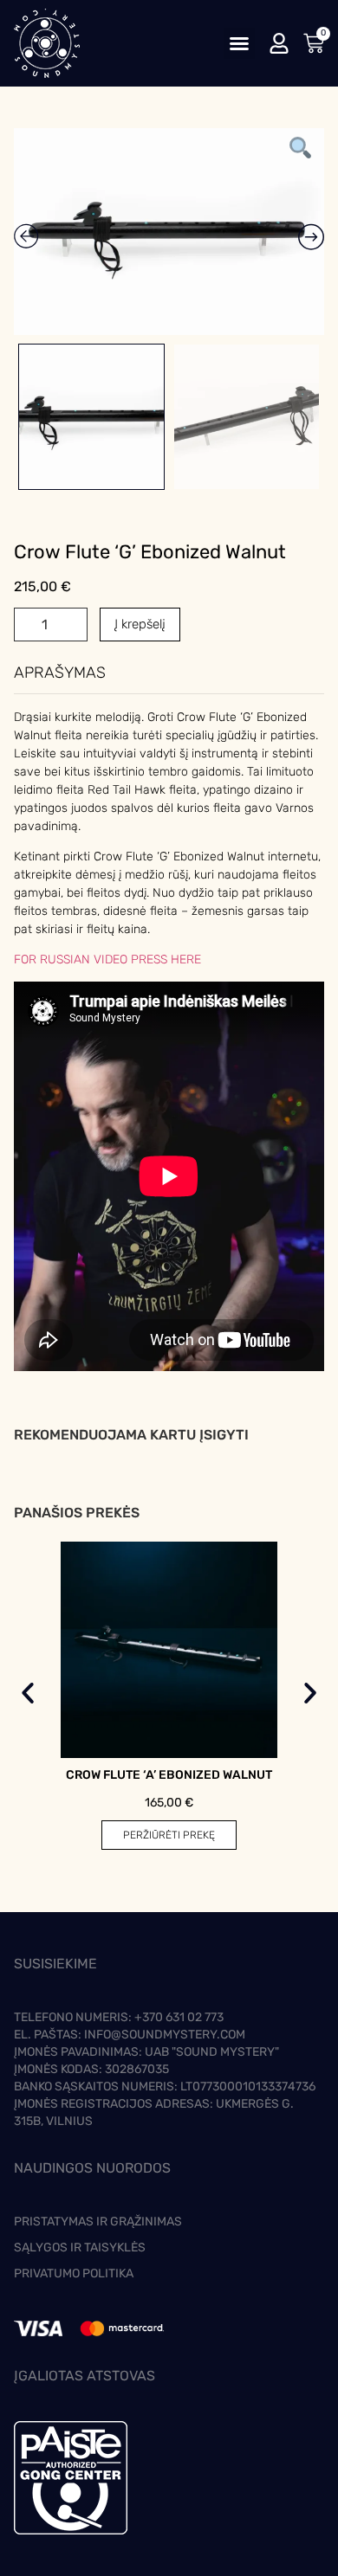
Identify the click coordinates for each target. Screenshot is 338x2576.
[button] (239, 43)
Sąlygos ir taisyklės (80, 2248)
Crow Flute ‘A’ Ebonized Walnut (169, 1775)
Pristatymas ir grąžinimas (98, 2222)
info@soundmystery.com (165, 2035)
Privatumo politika (74, 2273)
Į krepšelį (140, 624)
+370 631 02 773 (179, 2017)
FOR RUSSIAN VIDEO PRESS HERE (107, 960)
